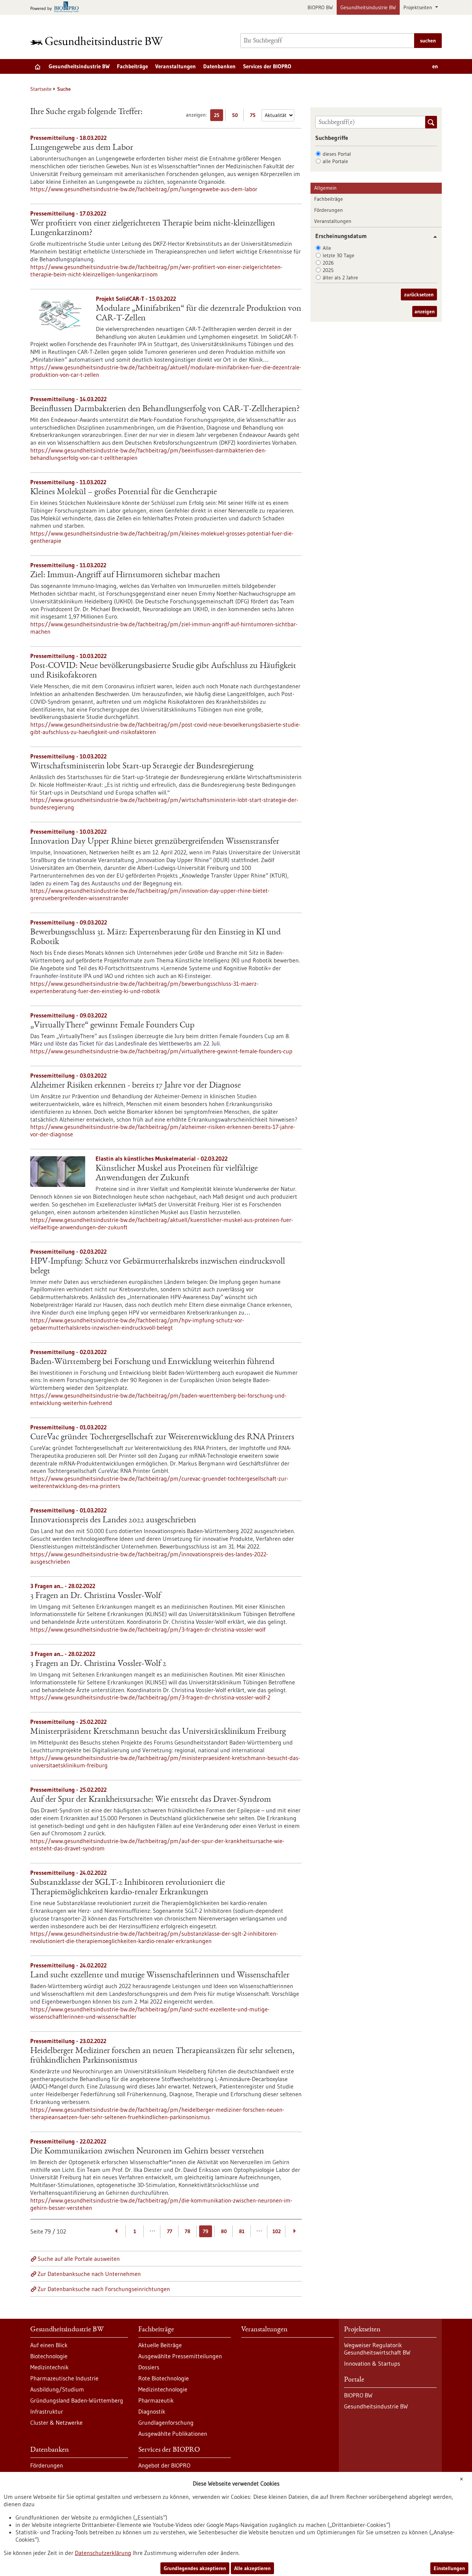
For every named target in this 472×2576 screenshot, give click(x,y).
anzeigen (425, 311)
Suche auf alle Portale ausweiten (79, 2259)
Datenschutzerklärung (103, 2553)
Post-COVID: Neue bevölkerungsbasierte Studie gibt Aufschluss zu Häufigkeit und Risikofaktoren (163, 671)
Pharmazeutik (156, 2400)
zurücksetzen (419, 295)
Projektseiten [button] (419, 7)
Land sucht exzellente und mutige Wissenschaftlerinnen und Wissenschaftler (160, 1976)
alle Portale (335, 161)
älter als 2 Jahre (340, 278)
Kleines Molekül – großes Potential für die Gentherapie (124, 492)
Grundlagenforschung (166, 2422)
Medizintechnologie (163, 2389)
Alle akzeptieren (252, 2568)
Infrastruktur (47, 2411)
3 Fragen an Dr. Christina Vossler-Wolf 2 (98, 1664)
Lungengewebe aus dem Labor (82, 148)
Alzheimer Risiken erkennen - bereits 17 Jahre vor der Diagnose (136, 1086)
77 (170, 2231)
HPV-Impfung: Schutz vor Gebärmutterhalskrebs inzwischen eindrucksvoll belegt (158, 1267)
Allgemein (325, 188)
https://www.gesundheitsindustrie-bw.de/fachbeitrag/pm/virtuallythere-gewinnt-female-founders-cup (161, 1051)
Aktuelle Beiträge (160, 2345)
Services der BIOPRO (267, 66)
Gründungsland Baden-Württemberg (77, 2400)
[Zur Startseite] (98, 41)
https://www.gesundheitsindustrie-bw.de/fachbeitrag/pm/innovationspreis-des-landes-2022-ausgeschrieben (149, 1558)
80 (224, 2231)
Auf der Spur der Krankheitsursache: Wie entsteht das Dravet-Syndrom (151, 1800)
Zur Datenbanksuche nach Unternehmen (89, 2274)
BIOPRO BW (320, 7)
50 (237, 116)
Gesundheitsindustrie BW (368, 7)
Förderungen (329, 210)
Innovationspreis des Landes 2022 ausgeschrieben (113, 1521)
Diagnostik (152, 2411)
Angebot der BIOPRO (164, 2465)
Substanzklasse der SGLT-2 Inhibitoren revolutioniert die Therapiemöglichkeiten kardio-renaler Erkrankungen (128, 1888)
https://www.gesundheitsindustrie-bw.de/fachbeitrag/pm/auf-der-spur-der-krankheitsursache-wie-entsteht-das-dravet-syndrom (157, 1845)
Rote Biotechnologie (164, 2378)
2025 (328, 270)
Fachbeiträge (132, 66)
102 (277, 2231)
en (435, 66)
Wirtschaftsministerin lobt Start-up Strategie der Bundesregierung (142, 767)
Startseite (41, 89)
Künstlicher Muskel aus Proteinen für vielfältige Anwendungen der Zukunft (177, 1174)
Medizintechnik (49, 2367)
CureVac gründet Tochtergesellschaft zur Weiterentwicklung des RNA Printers (162, 1437)
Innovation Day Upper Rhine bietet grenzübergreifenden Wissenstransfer (155, 842)
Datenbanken (219, 66)
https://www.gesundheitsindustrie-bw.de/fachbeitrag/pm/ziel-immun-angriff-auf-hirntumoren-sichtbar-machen (164, 628)
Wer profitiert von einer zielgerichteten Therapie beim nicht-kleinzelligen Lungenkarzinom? (153, 228)
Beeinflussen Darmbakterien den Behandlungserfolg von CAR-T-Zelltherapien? (165, 409)
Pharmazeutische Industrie (64, 2378)
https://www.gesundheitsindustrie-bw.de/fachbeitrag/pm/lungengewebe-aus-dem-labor (144, 189)
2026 (328, 263)
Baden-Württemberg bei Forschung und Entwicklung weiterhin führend (152, 1362)
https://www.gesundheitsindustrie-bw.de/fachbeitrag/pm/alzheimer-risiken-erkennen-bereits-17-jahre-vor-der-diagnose (163, 1130)
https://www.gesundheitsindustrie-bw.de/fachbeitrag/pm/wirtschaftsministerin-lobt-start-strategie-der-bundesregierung (164, 803)
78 (188, 2231)
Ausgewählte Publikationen (173, 2434)
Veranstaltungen (176, 66)
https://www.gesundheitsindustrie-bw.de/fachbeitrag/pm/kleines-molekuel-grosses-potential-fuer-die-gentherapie (162, 537)
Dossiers (149, 2367)
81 (242, 2231)
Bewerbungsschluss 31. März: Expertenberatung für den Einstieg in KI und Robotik (155, 937)
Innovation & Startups (372, 2363)
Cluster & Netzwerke (56, 2422)
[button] (432, 237)
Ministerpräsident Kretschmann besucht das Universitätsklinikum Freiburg (158, 1732)
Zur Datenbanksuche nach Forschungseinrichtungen (104, 2289)
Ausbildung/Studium (57, 2389)
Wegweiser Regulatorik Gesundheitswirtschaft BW (377, 2349)
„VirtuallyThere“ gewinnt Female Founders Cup (112, 1026)
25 (218, 116)
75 (255, 116)
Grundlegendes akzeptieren (195, 2568)
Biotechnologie (49, 2356)
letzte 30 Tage (339, 255)
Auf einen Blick (49, 2345)
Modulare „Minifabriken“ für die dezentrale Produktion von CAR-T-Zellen (199, 314)
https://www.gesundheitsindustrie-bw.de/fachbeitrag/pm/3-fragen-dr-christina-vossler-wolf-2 (150, 1697)
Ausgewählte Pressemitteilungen (180, 2356)
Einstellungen (449, 2568)
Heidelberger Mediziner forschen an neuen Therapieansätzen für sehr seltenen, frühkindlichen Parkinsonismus (162, 2056)
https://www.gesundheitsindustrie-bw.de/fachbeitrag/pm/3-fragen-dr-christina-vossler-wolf (148, 1629)
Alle (327, 248)
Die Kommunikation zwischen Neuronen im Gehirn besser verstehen (147, 2152)
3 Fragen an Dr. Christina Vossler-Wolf (96, 1596)
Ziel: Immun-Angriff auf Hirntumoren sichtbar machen (125, 575)
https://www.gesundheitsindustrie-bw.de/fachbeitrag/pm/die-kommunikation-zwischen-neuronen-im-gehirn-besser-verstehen (161, 2204)
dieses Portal (337, 154)
